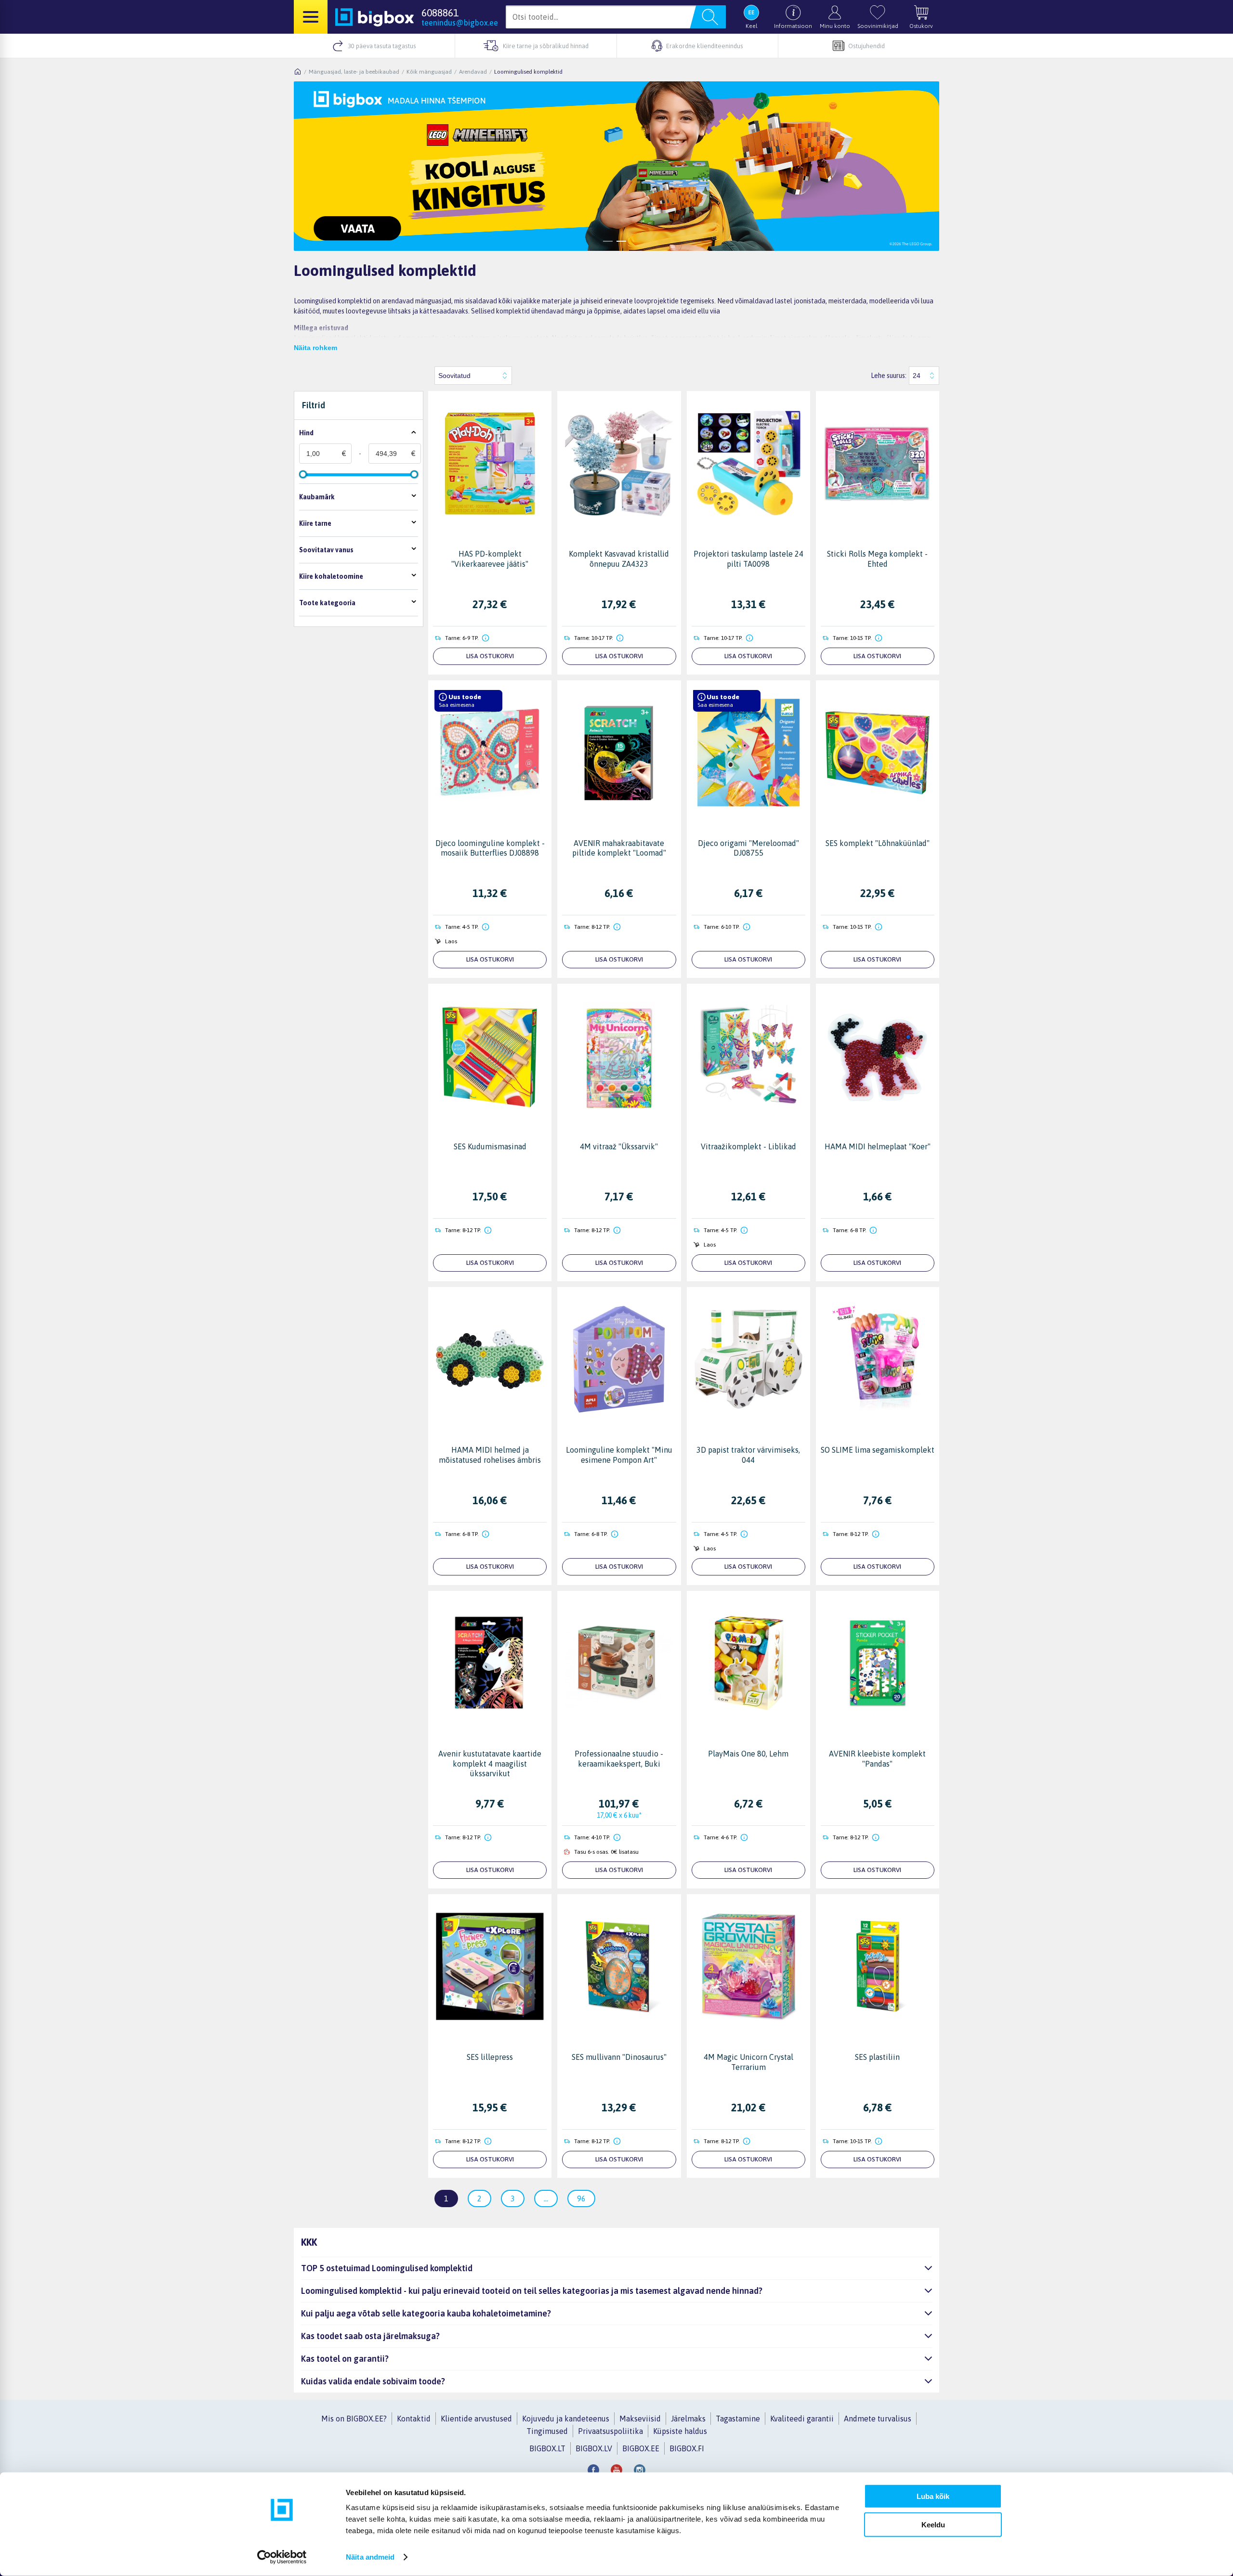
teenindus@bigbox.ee (460, 23)
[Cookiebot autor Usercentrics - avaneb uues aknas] (282, 2557)
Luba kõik (933, 2496)
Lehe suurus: (889, 376)
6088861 (440, 13)
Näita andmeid (370, 2557)
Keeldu (933, 2524)
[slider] (303, 474)
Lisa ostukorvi (490, 656)
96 (581, 2199)
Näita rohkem (315, 348)
